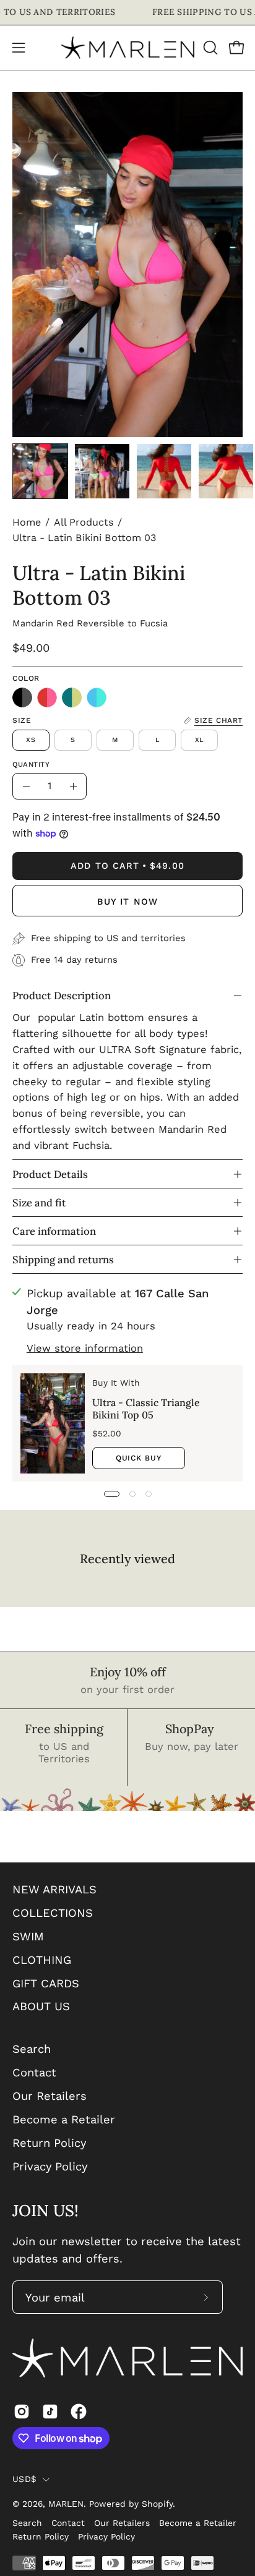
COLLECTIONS (53, 1913)
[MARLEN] (128, 48)
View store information (85, 1348)
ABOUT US (41, 2006)
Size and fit (39, 1203)
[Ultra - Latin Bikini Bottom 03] (40, 471)
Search (32, 2049)
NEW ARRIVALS (54, 1889)
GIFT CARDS (46, 1983)
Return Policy (49, 2143)
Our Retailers (50, 2096)
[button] (209, 48)
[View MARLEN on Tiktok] (50, 2412)
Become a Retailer (64, 2119)
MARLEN (66, 2504)
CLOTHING (42, 1960)
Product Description (62, 996)
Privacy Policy (50, 2166)
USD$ (24, 2479)
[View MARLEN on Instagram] (22, 2412)
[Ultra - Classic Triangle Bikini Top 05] (53, 1423)
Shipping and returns (63, 1260)
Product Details (50, 1174)
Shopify (157, 2504)
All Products (84, 522)
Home (27, 522)
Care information (54, 1231)
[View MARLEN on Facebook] (79, 2412)
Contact (34, 2072)
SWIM (28, 1936)
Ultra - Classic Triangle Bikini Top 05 (146, 1409)
